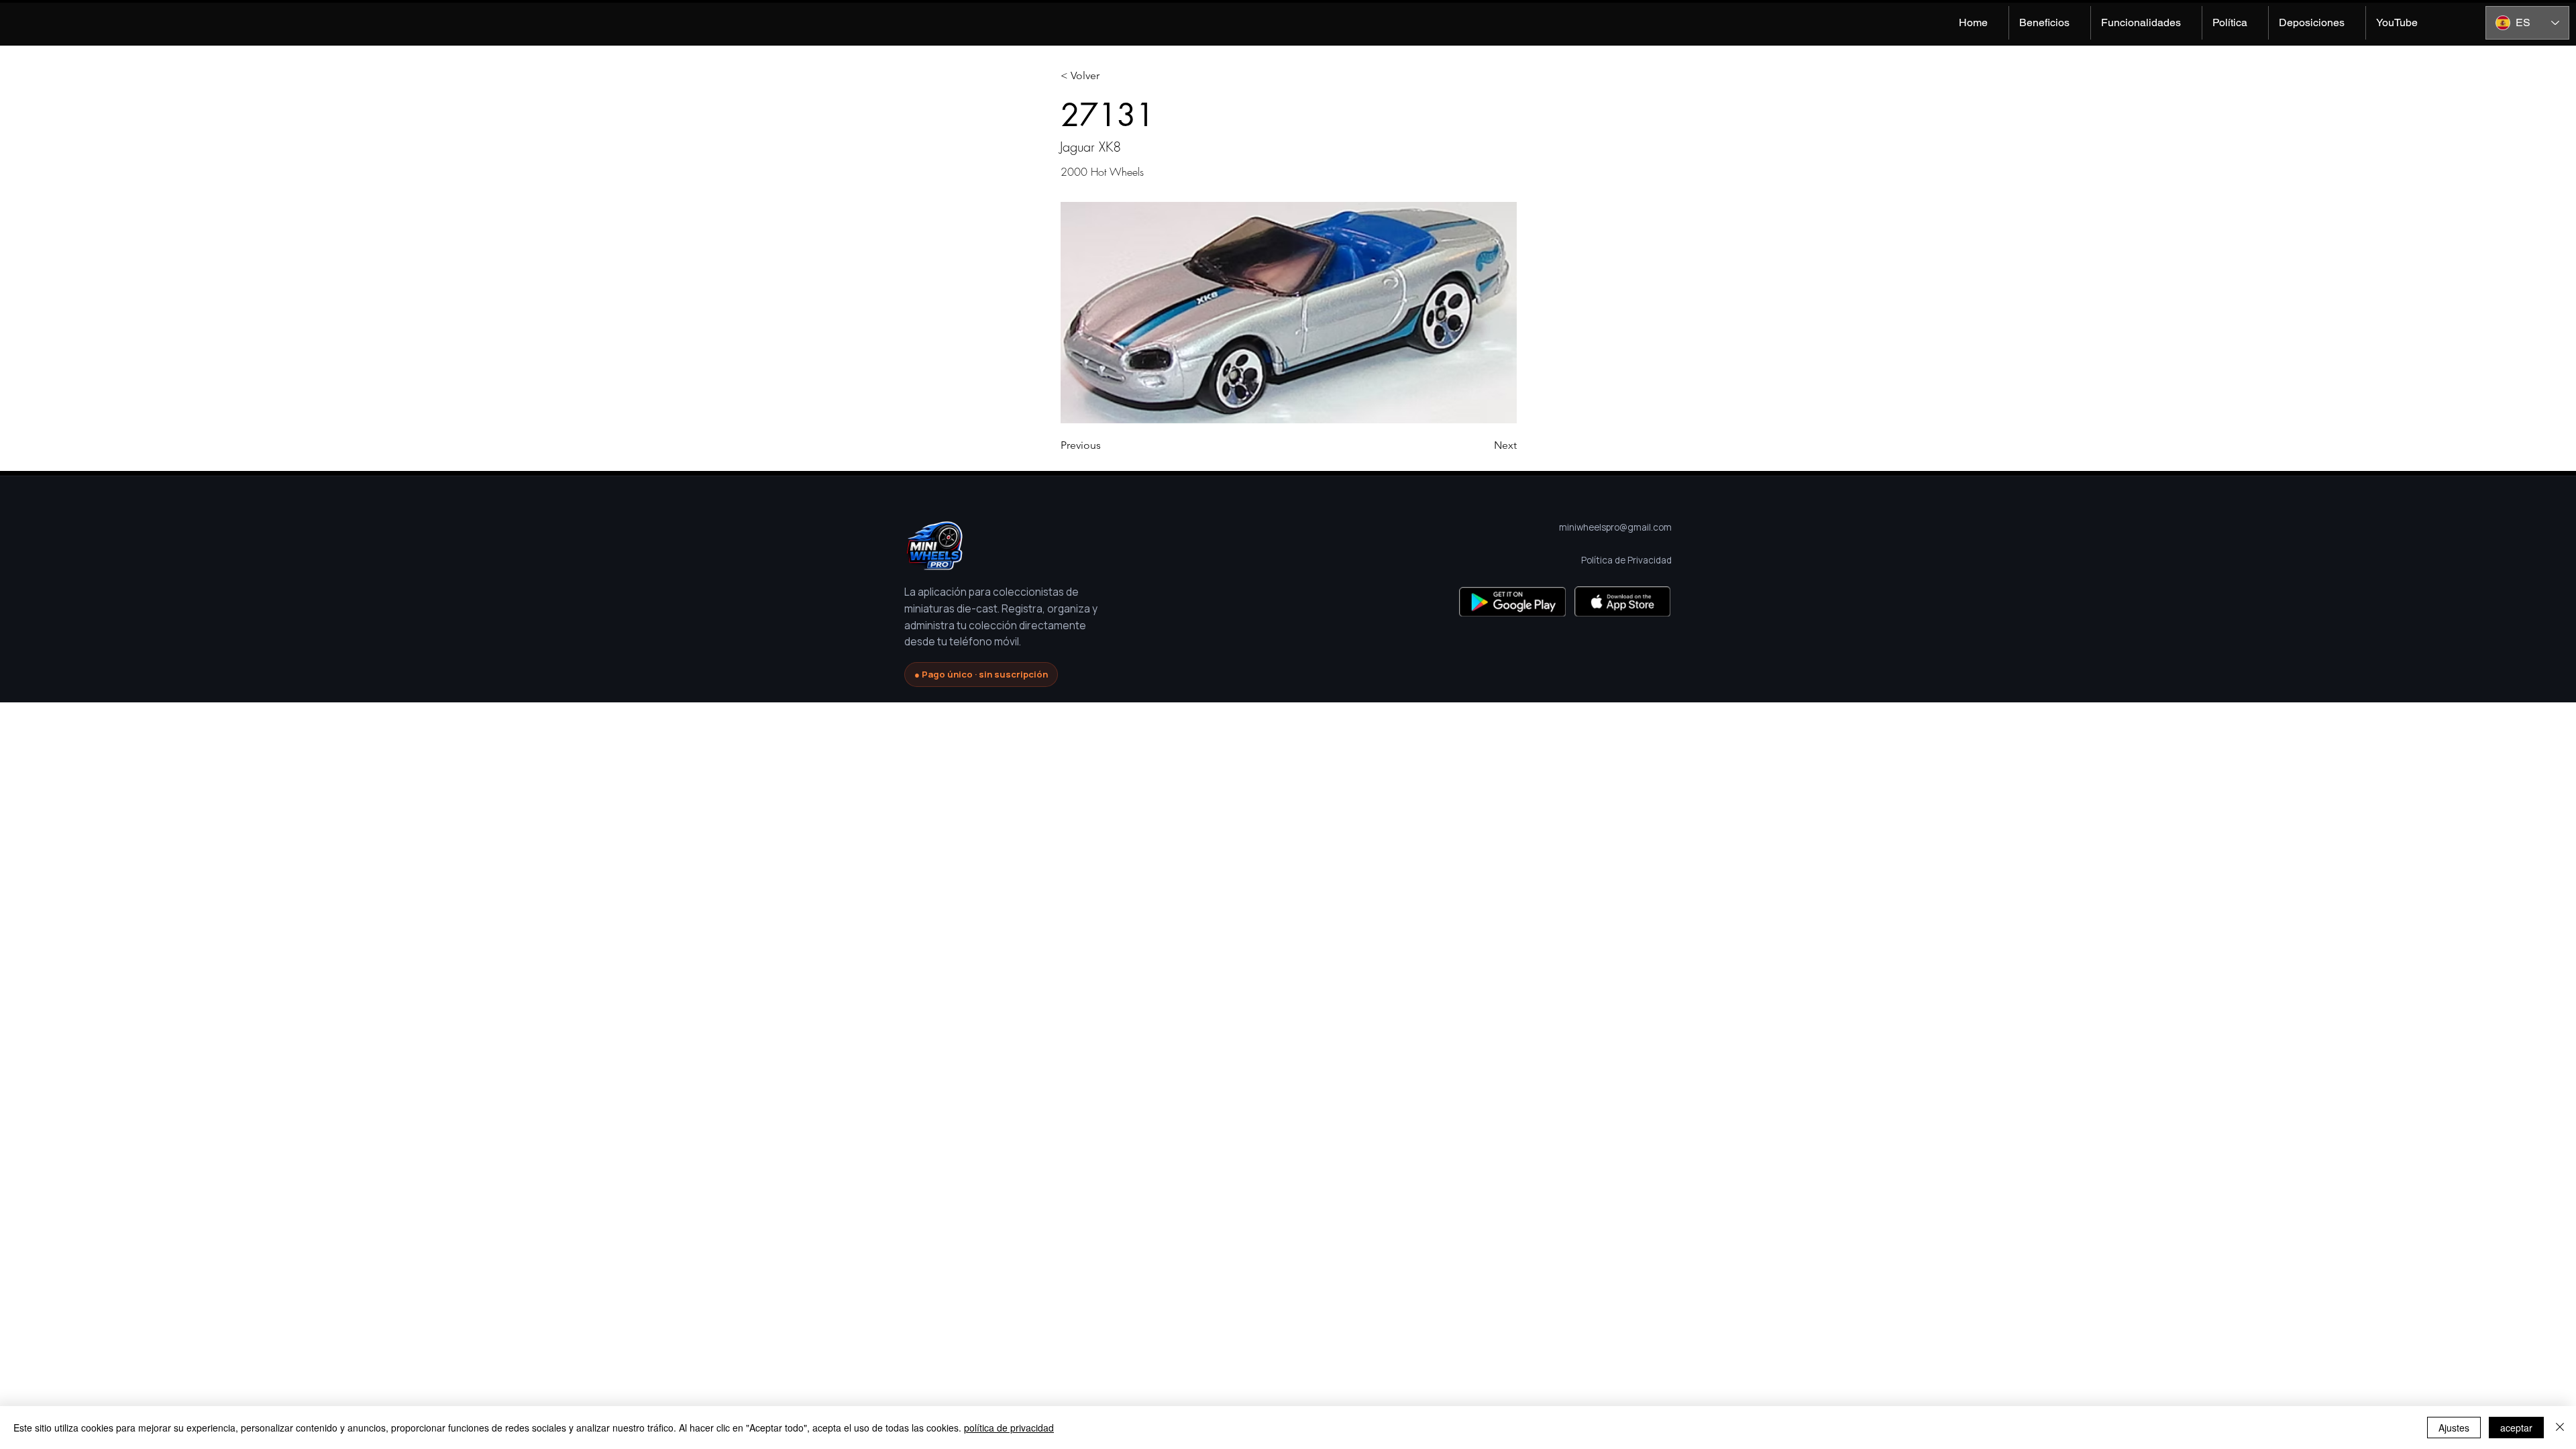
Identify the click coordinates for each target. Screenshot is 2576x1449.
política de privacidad (1009, 1428)
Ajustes (2454, 1428)
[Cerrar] (2560, 1428)
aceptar (2516, 1428)
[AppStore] (1622, 601)
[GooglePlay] (1512, 601)
